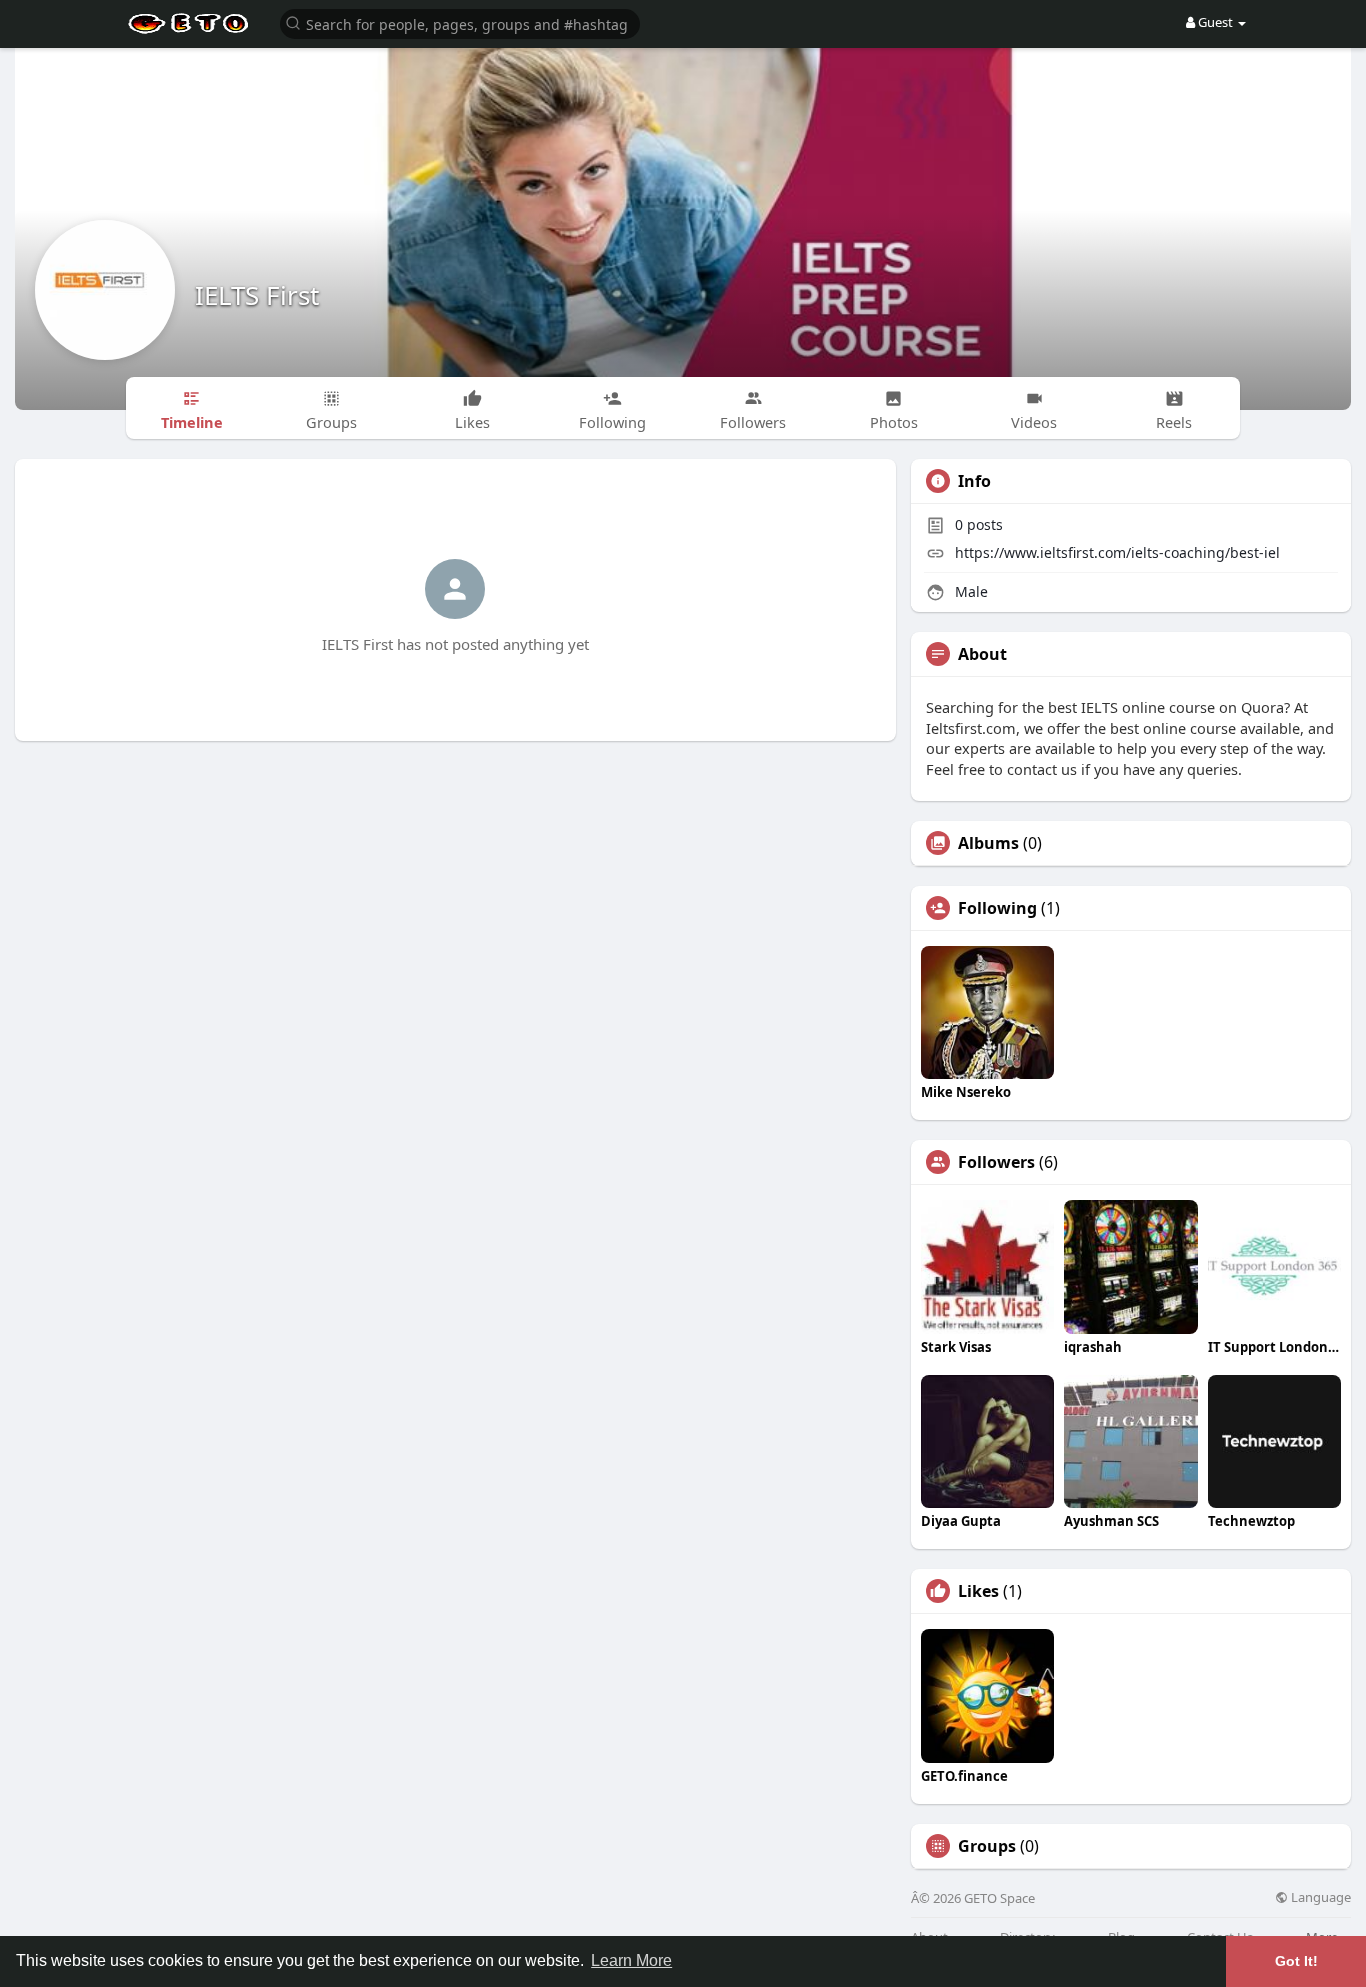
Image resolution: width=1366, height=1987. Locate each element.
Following (997, 908)
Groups (987, 1846)
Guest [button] (1215, 22)
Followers (996, 1162)
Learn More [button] (631, 1960)
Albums (988, 843)
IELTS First (257, 295)
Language (1319, 1897)
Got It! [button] (1296, 1961)
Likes (978, 1591)
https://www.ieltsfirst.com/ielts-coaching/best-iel (1117, 552)
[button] (460, 22)
